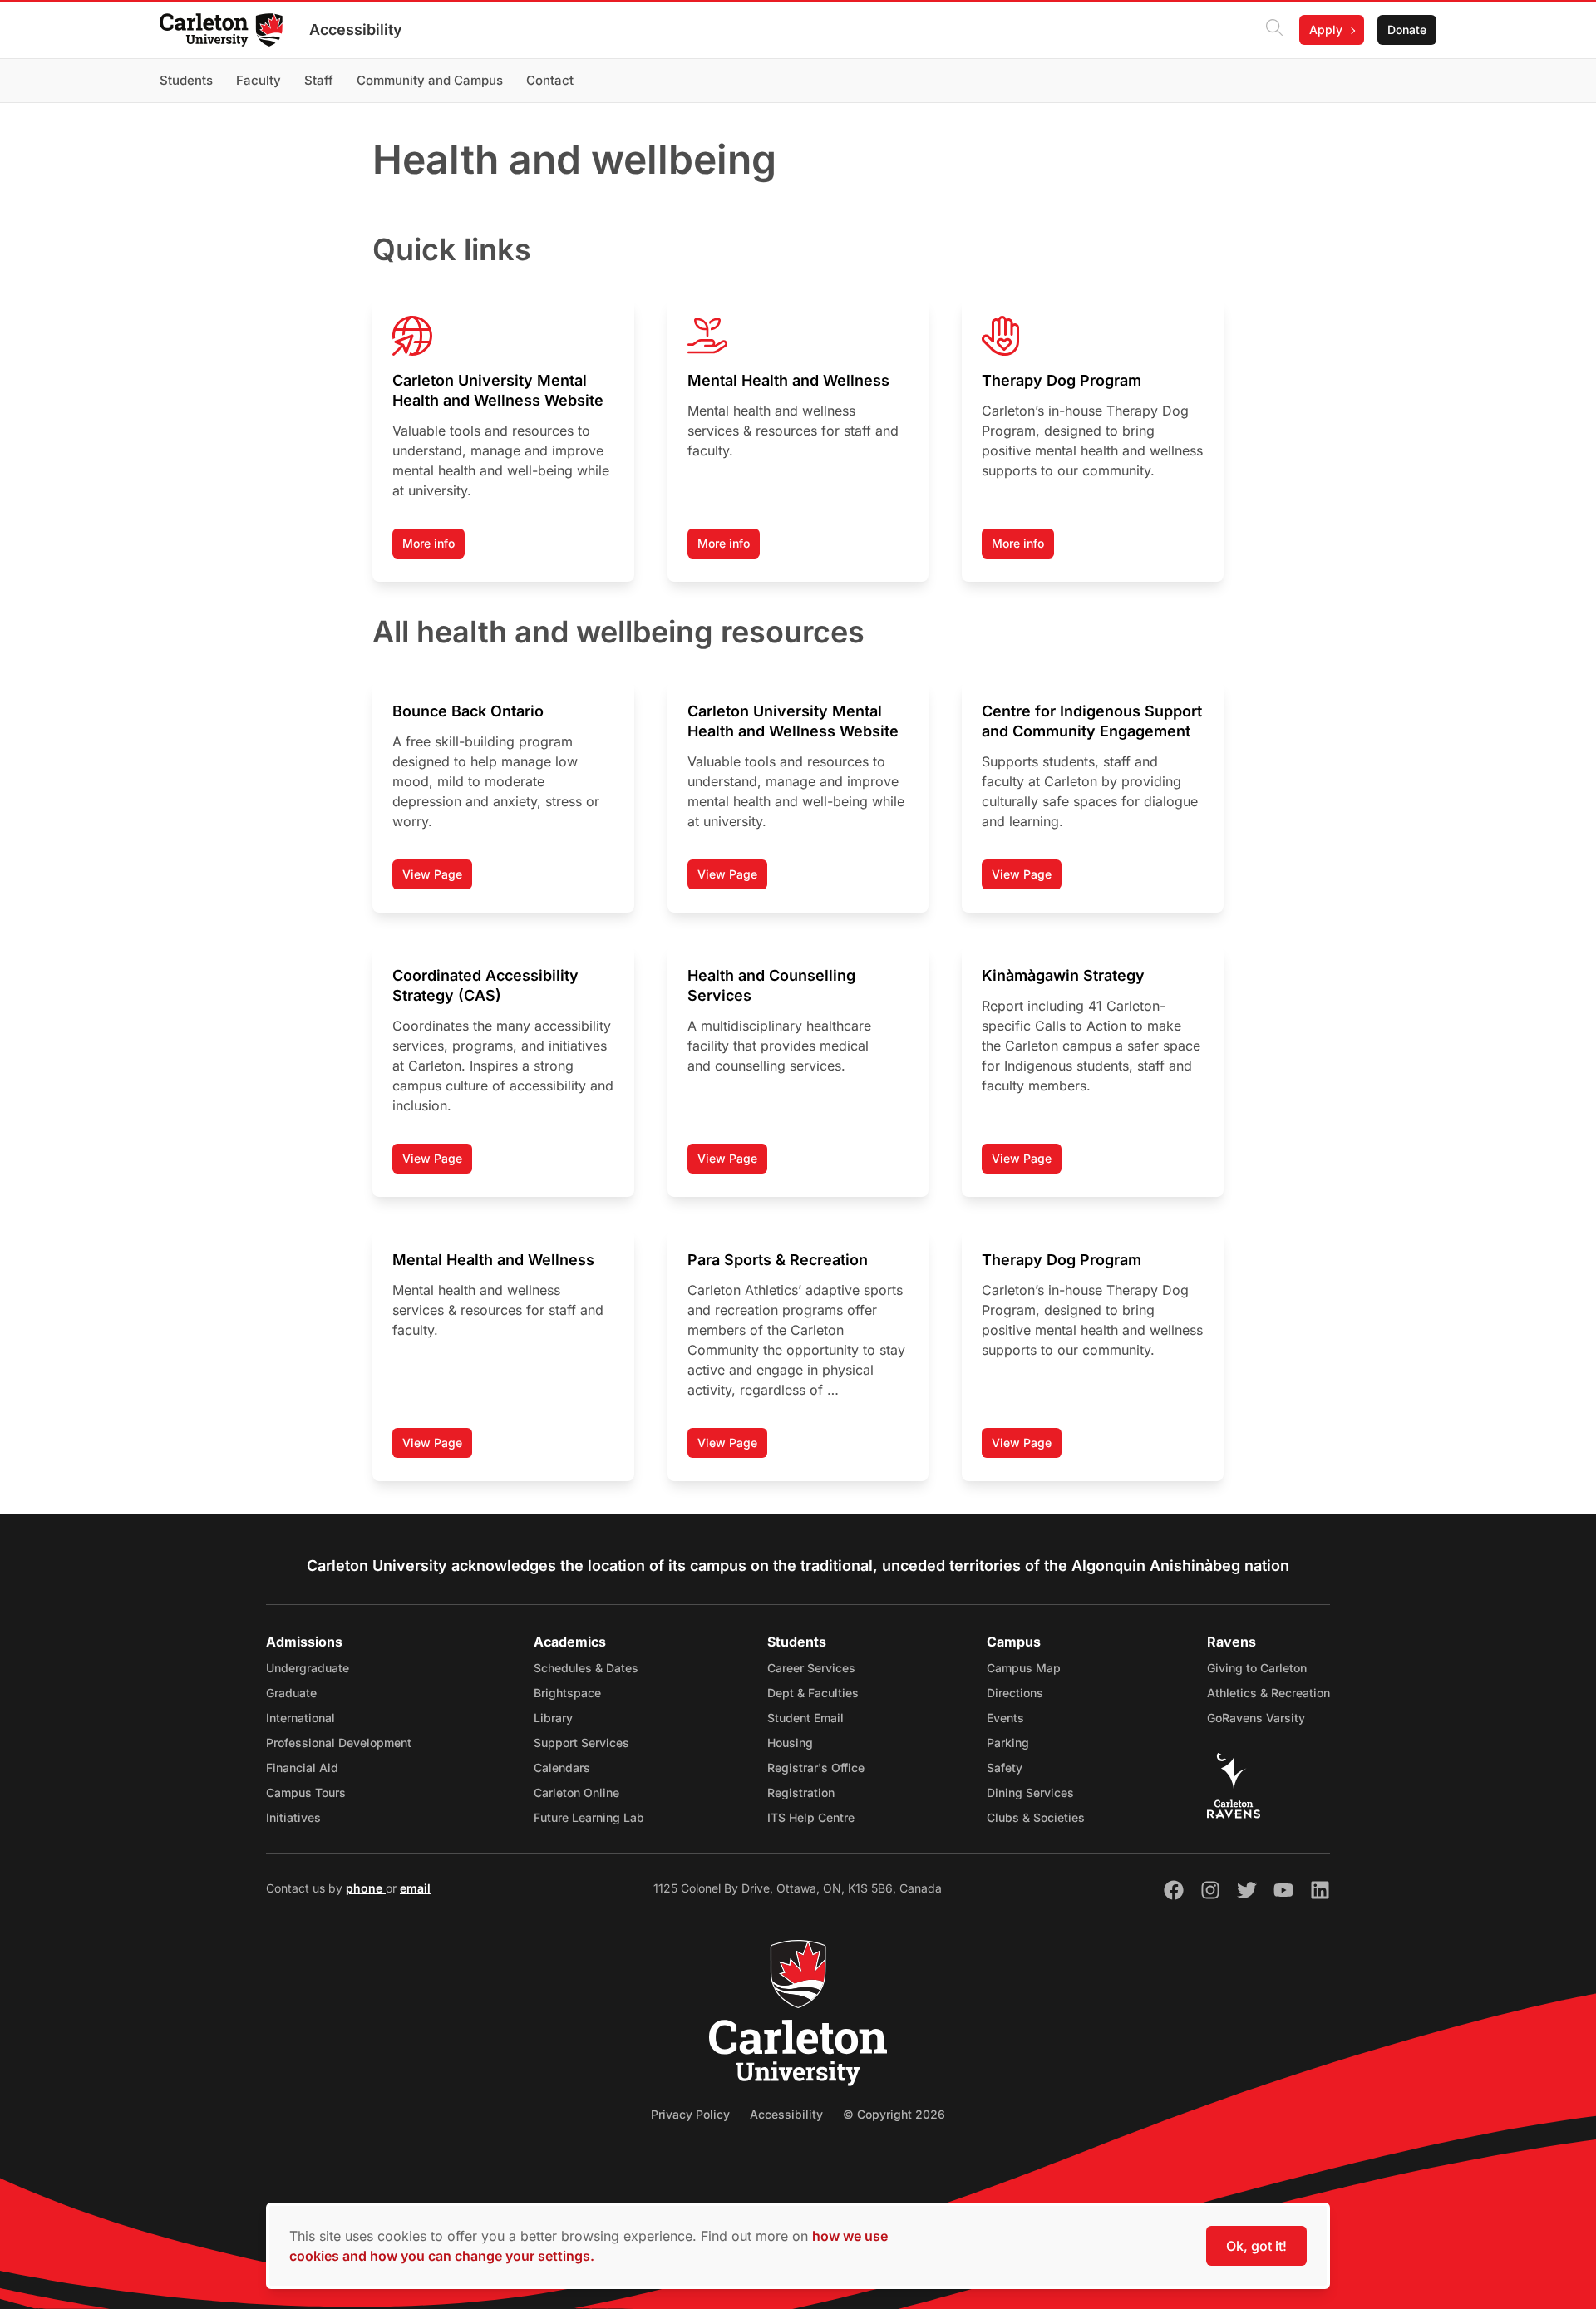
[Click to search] (1274, 30)
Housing (790, 1743)
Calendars (562, 1767)
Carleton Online (576, 1792)
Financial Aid (302, 1767)
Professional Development (339, 1743)
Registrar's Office (816, 1767)
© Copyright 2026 (894, 2114)
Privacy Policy (690, 2114)
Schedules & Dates (586, 1668)
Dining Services (1030, 1792)
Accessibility (356, 30)
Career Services (811, 1668)
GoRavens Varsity (1256, 1718)
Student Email (805, 1718)
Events (1005, 1718)
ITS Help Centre (811, 1817)
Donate (1407, 30)
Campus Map (1024, 1668)
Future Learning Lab (589, 1817)
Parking (1008, 1743)
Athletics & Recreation (1268, 1693)
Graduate (291, 1693)
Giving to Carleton (1257, 1668)
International (300, 1718)
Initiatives (293, 1817)
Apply (1326, 30)
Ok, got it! (1256, 2246)
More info (429, 543)
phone (366, 1888)
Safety (1005, 1767)
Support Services (581, 1743)
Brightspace (567, 1693)
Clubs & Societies (1036, 1817)
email (415, 1888)
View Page (437, 878)
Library (553, 1718)
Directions (1015, 1693)
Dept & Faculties (813, 1693)
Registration (801, 1792)
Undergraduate (308, 1668)
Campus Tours (306, 1792)
